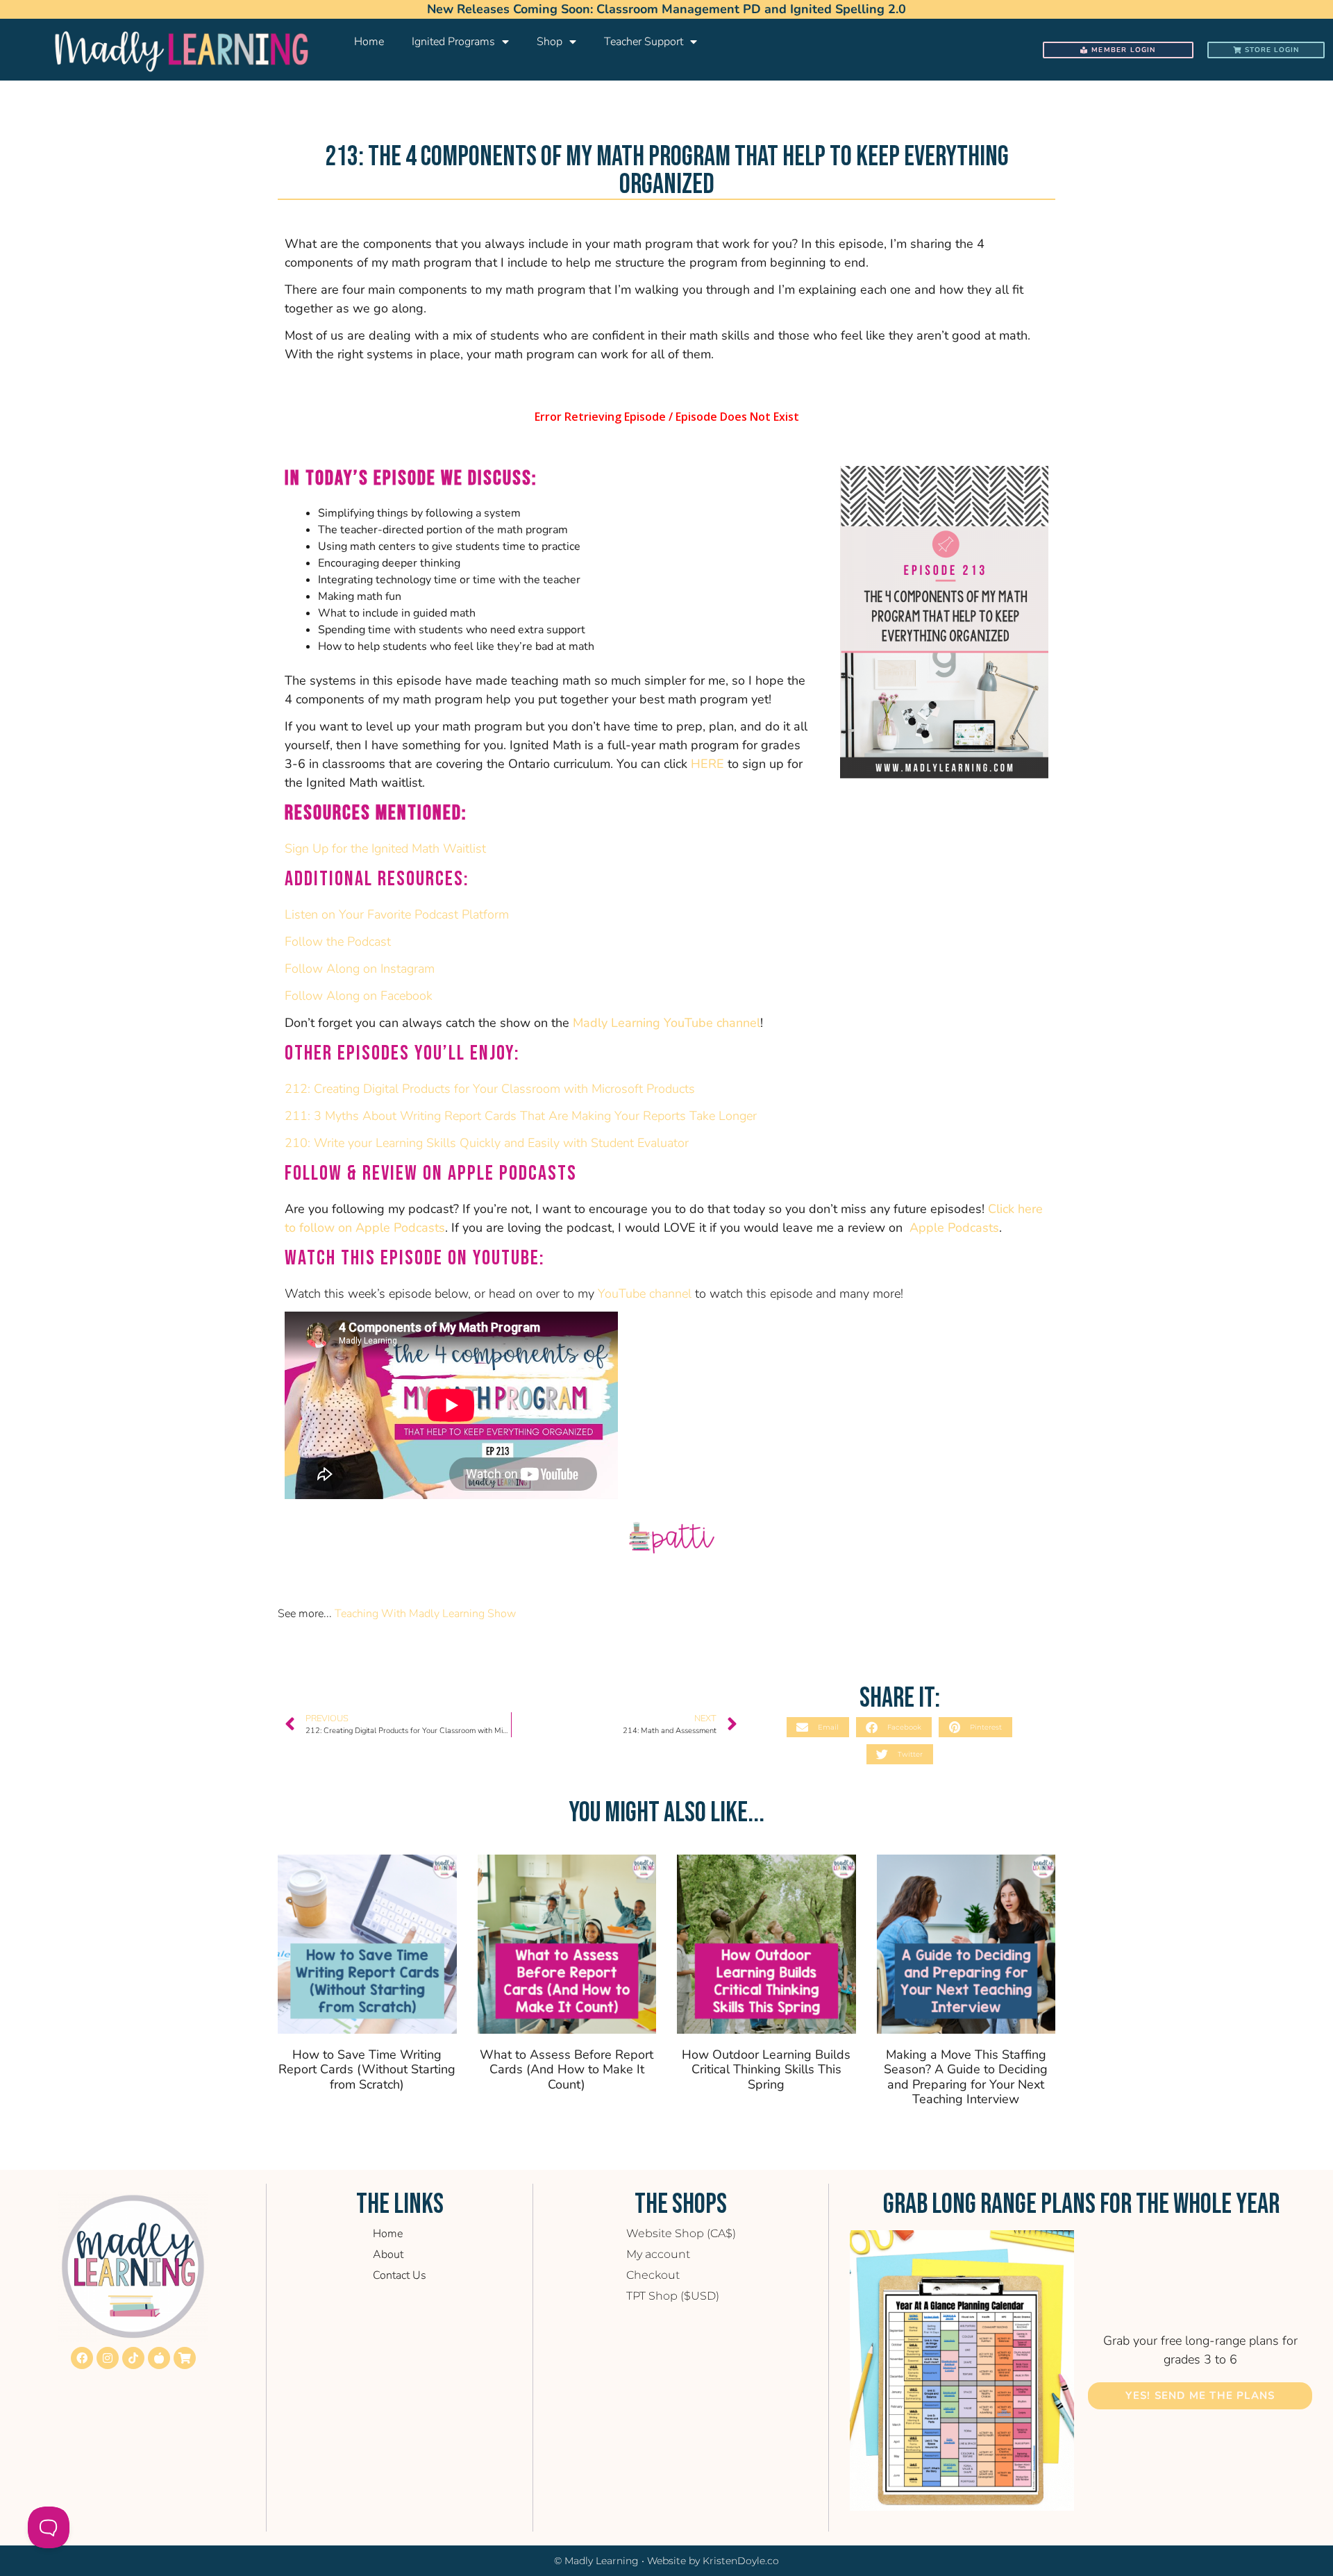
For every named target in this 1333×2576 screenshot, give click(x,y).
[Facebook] (82, 2358)
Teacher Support (644, 42)
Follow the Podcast (338, 942)
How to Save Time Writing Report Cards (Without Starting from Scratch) (367, 2069)
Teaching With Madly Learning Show (425, 1614)
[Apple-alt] (159, 2358)
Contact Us (400, 2275)
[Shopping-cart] (185, 2358)
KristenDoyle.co (741, 2561)
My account (658, 2254)
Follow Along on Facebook (360, 996)
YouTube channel (645, 1294)
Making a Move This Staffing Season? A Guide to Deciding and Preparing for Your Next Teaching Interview (966, 2077)
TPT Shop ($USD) (673, 2296)
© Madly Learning (596, 2561)
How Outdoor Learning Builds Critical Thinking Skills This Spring (766, 2069)
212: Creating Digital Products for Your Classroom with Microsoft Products (490, 1089)
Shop (550, 42)
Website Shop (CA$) (681, 2233)
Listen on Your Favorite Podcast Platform (397, 914)
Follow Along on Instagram (360, 969)
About (388, 2255)
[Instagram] (108, 2358)
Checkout (653, 2275)
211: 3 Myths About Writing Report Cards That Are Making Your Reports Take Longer (521, 1116)
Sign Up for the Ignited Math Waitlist (385, 848)
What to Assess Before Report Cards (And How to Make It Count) (567, 2069)
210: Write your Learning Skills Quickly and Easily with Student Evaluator (487, 1143)
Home (369, 42)
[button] (818, 1727)
